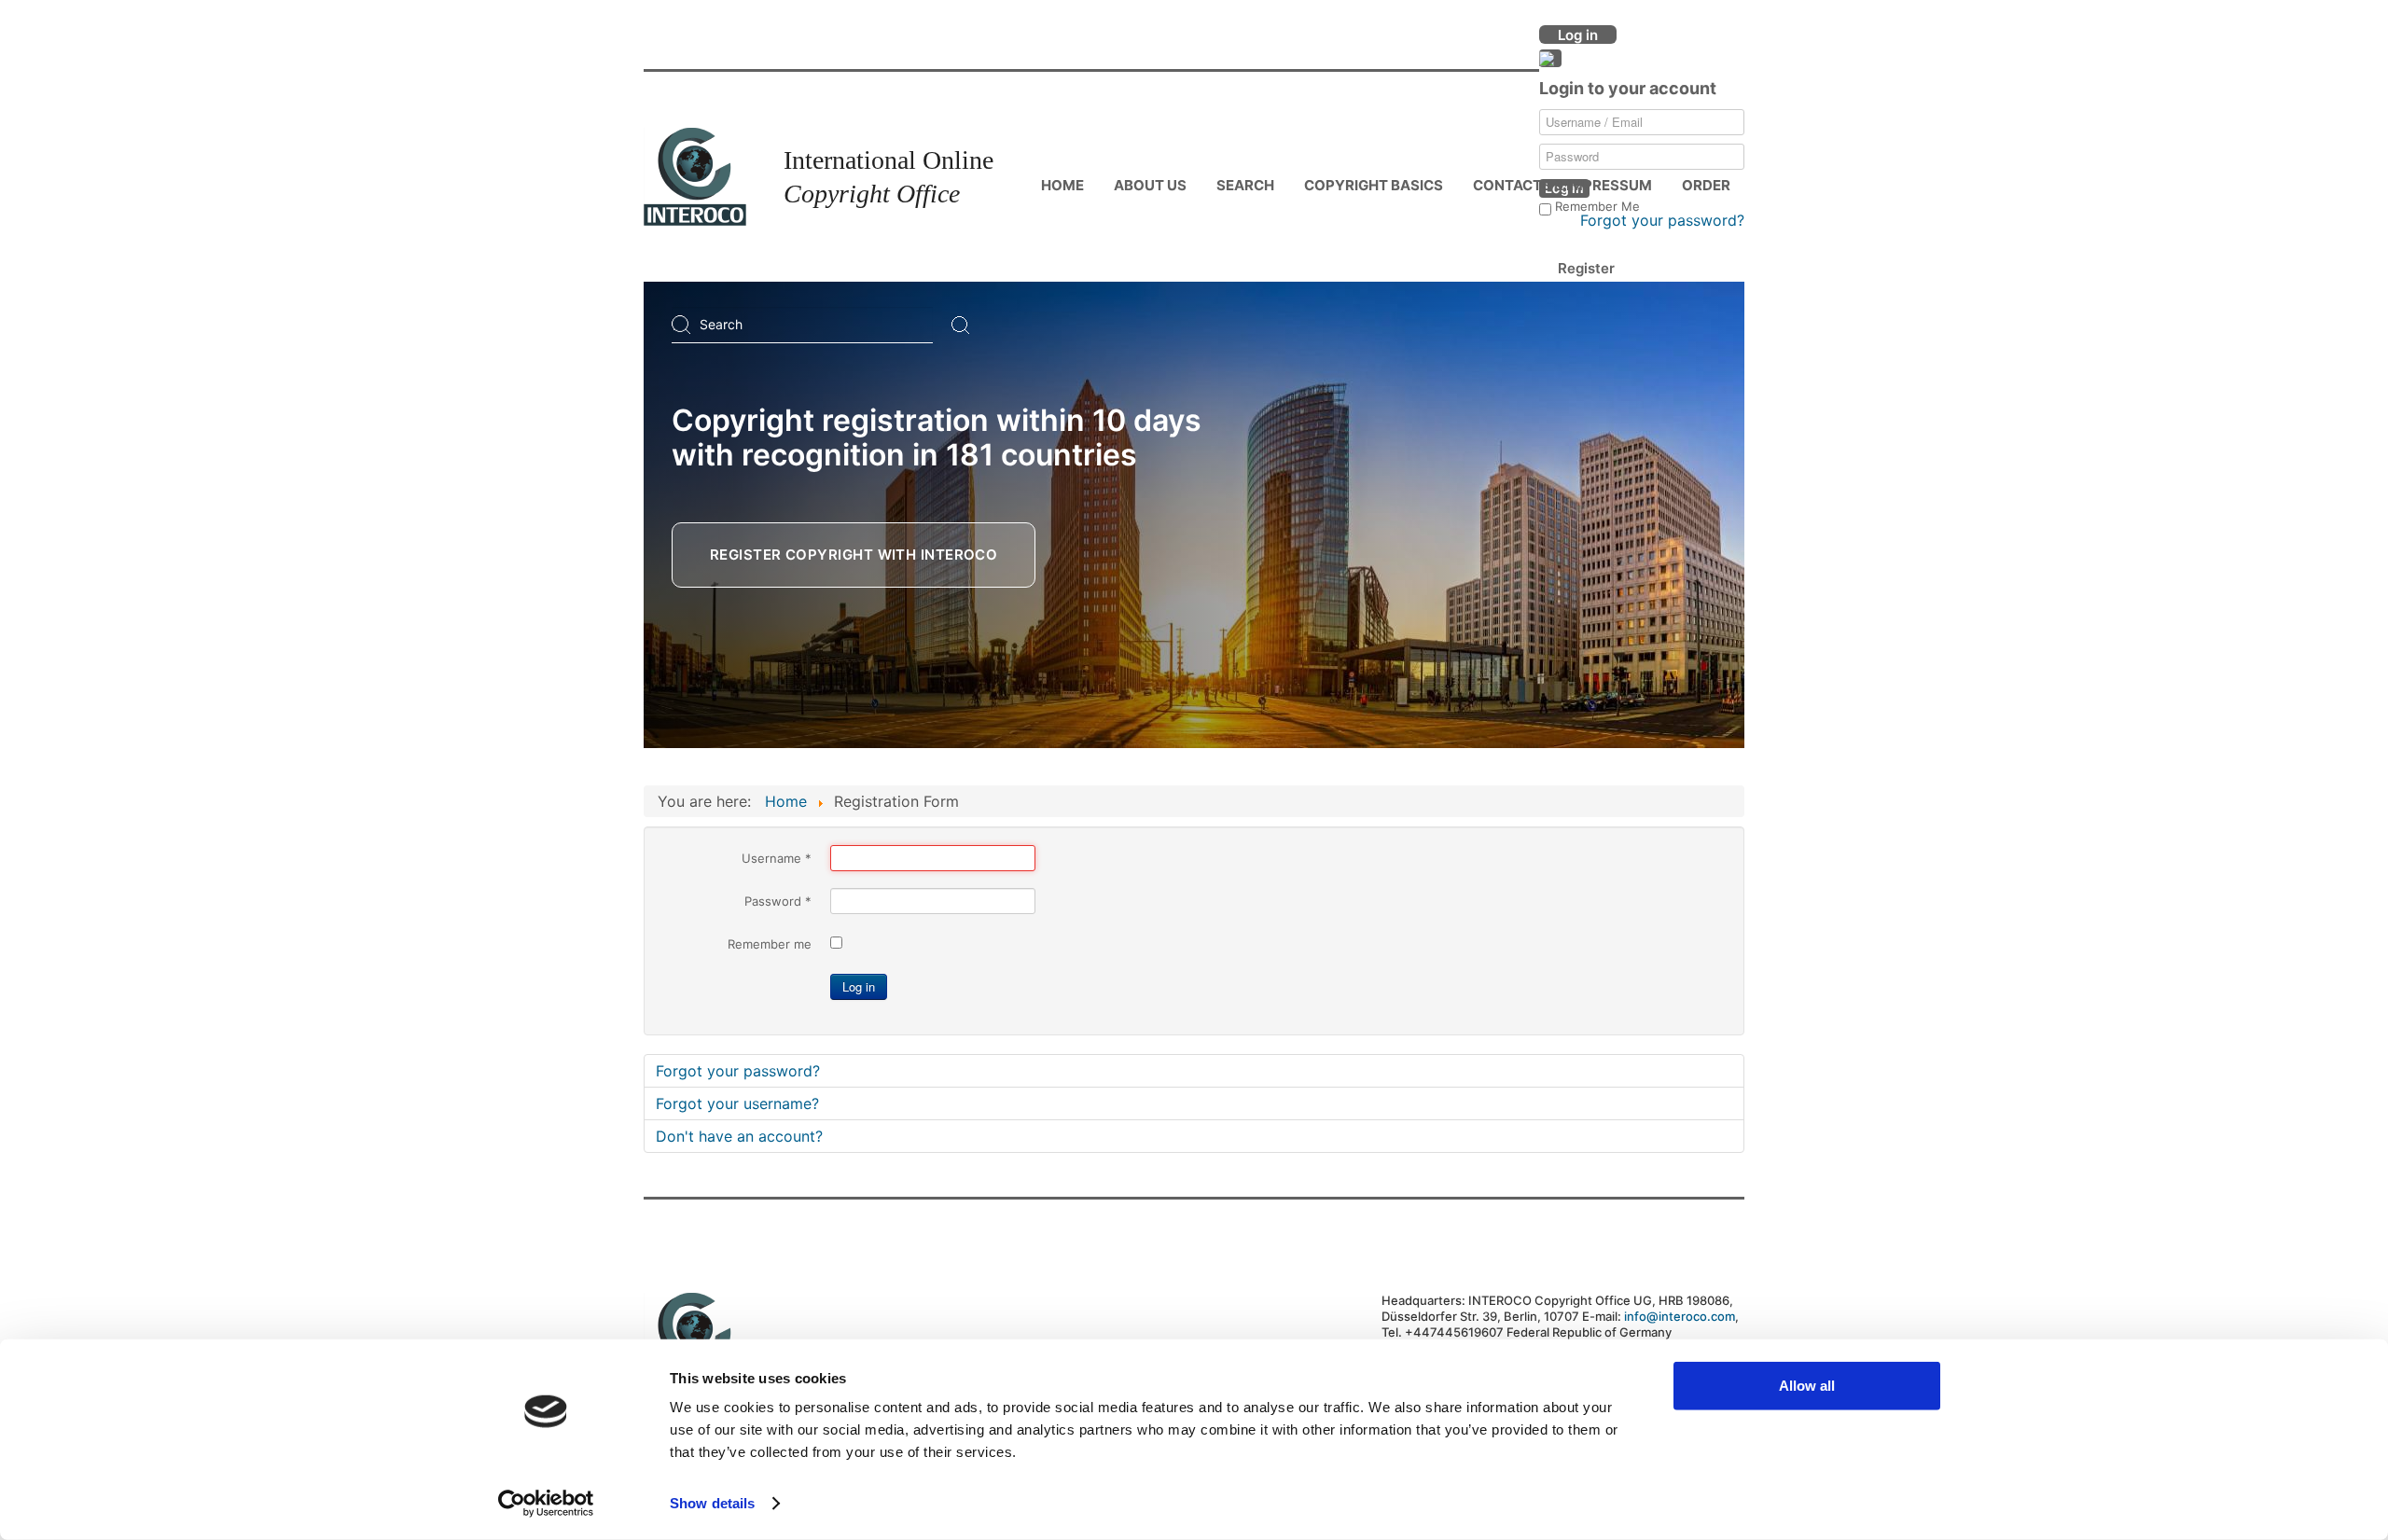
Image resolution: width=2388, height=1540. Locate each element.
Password (778, 901)
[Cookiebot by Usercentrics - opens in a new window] (546, 1504)
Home (1062, 185)
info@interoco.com (1680, 1316)
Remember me (770, 944)
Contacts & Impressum (1562, 185)
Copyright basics (1374, 185)
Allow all (1807, 1386)
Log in (859, 986)
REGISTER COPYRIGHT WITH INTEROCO (854, 555)
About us (1150, 185)
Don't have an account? (739, 1136)
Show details (712, 1503)
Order (1706, 185)
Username (777, 858)
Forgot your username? (737, 1103)
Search (1245, 185)
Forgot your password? (1662, 220)
